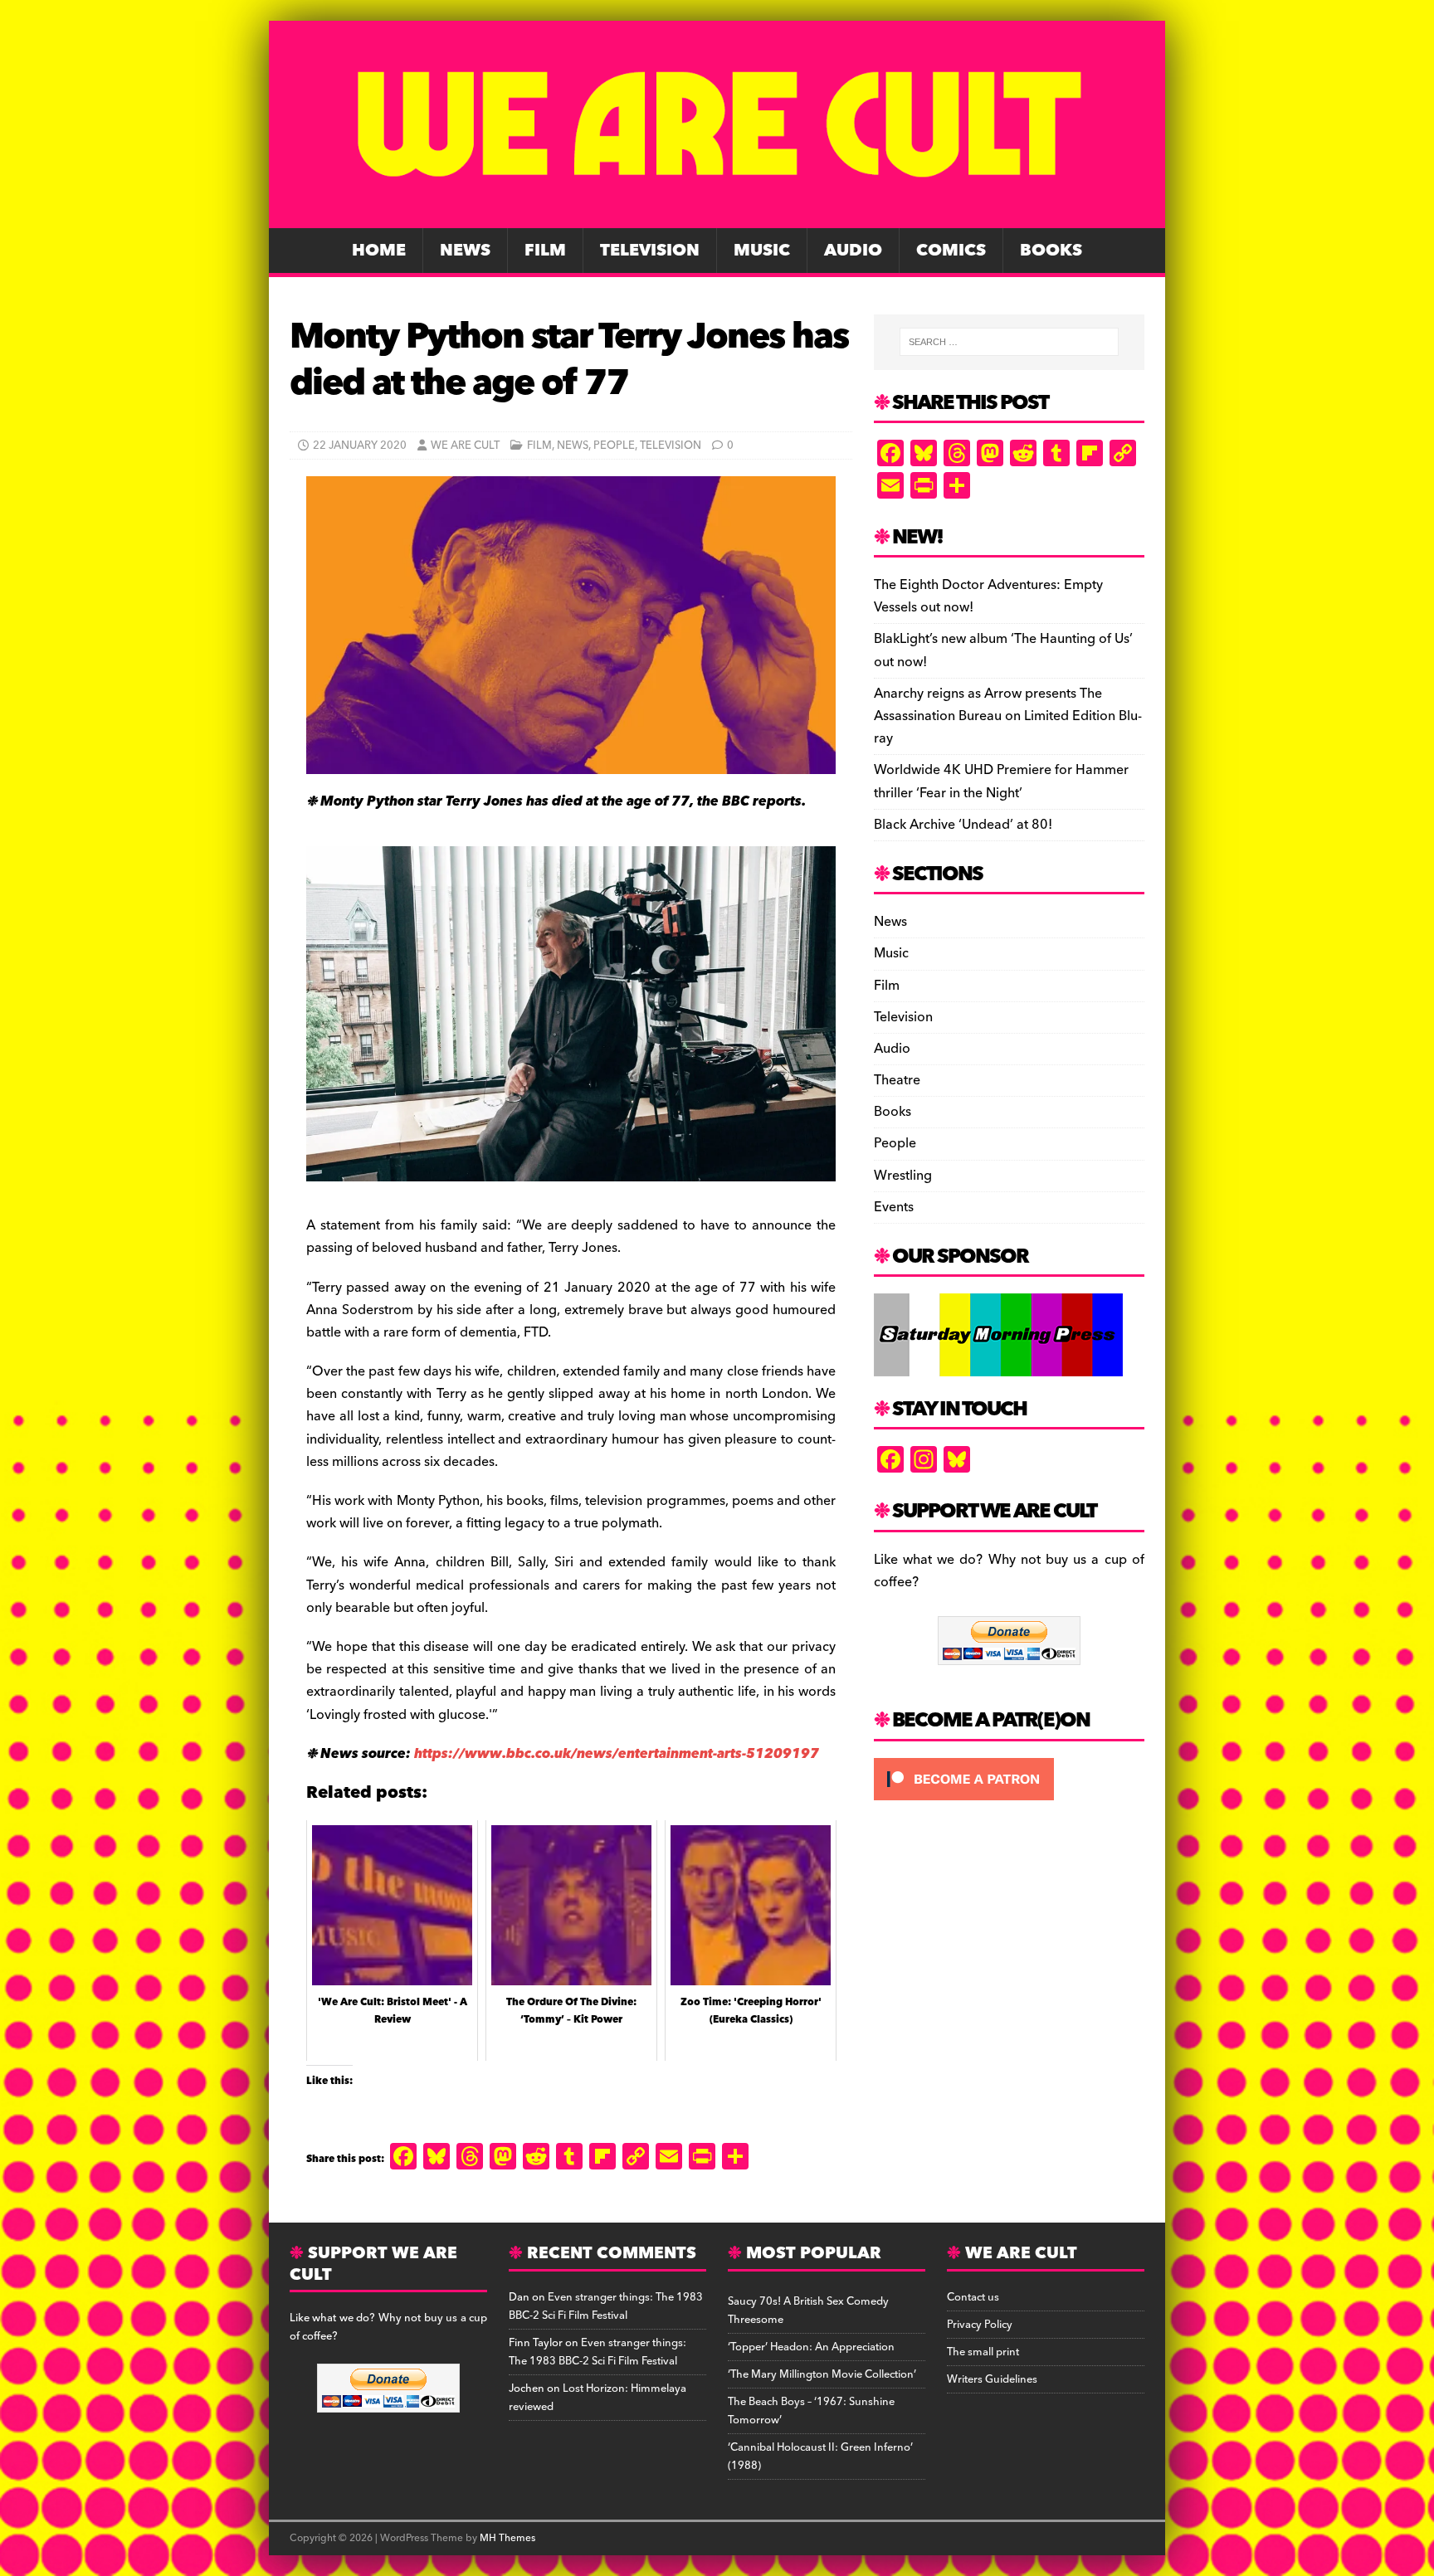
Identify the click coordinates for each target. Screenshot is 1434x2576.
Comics (951, 251)
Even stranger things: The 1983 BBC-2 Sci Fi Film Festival (606, 2306)
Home (379, 251)
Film (545, 251)
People (614, 446)
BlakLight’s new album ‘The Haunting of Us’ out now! (1003, 650)
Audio (853, 251)
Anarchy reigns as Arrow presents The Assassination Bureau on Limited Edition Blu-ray (1008, 716)
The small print (983, 2352)
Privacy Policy (980, 2325)
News (465, 251)
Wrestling (903, 1176)
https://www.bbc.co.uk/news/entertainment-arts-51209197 (617, 1754)
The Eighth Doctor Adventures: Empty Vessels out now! (988, 596)
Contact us (973, 2297)
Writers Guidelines (992, 2379)
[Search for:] (1009, 342)
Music (762, 251)
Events (894, 1207)
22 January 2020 (360, 446)
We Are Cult (465, 446)
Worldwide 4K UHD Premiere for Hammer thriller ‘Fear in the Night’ (1001, 781)
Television (650, 251)
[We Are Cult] (717, 217)
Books (1051, 251)
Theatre (897, 1080)
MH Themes (507, 2538)
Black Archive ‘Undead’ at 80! (963, 825)
